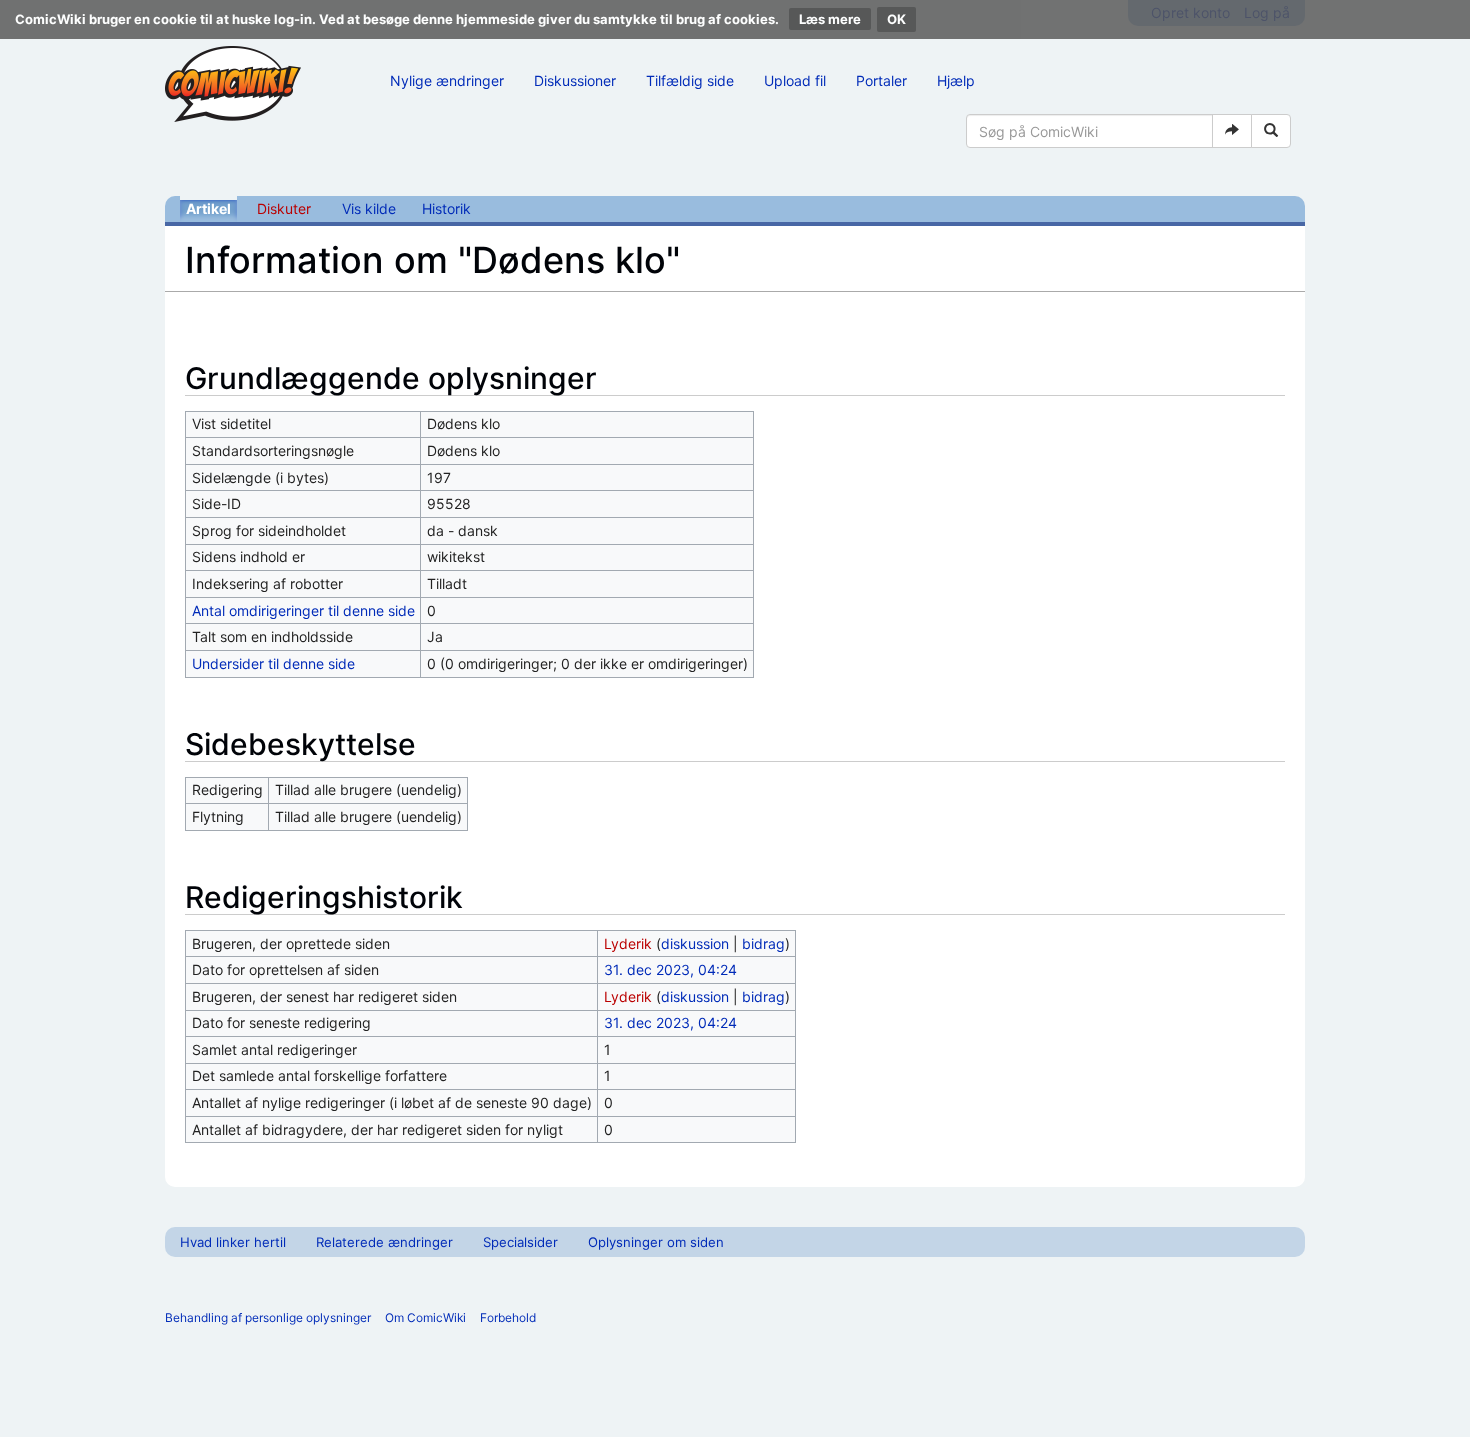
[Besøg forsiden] (233, 84)
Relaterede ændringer (384, 1242)
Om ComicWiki (425, 1317)
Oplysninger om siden (656, 1242)
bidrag (763, 943)
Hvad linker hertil (233, 1242)
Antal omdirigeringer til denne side (303, 610)
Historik (446, 208)
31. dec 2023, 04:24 (670, 969)
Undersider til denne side (273, 663)
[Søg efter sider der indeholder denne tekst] (1271, 131)
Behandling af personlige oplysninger (268, 1317)
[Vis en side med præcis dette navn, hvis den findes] (1232, 131)
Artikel (208, 208)
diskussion (695, 943)
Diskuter (284, 208)
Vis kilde (369, 208)
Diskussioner (575, 80)
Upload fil (795, 80)
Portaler (881, 80)
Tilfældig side (690, 80)
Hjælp (956, 80)
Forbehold (508, 1317)
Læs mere (830, 19)
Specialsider (520, 1242)
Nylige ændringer (447, 80)
